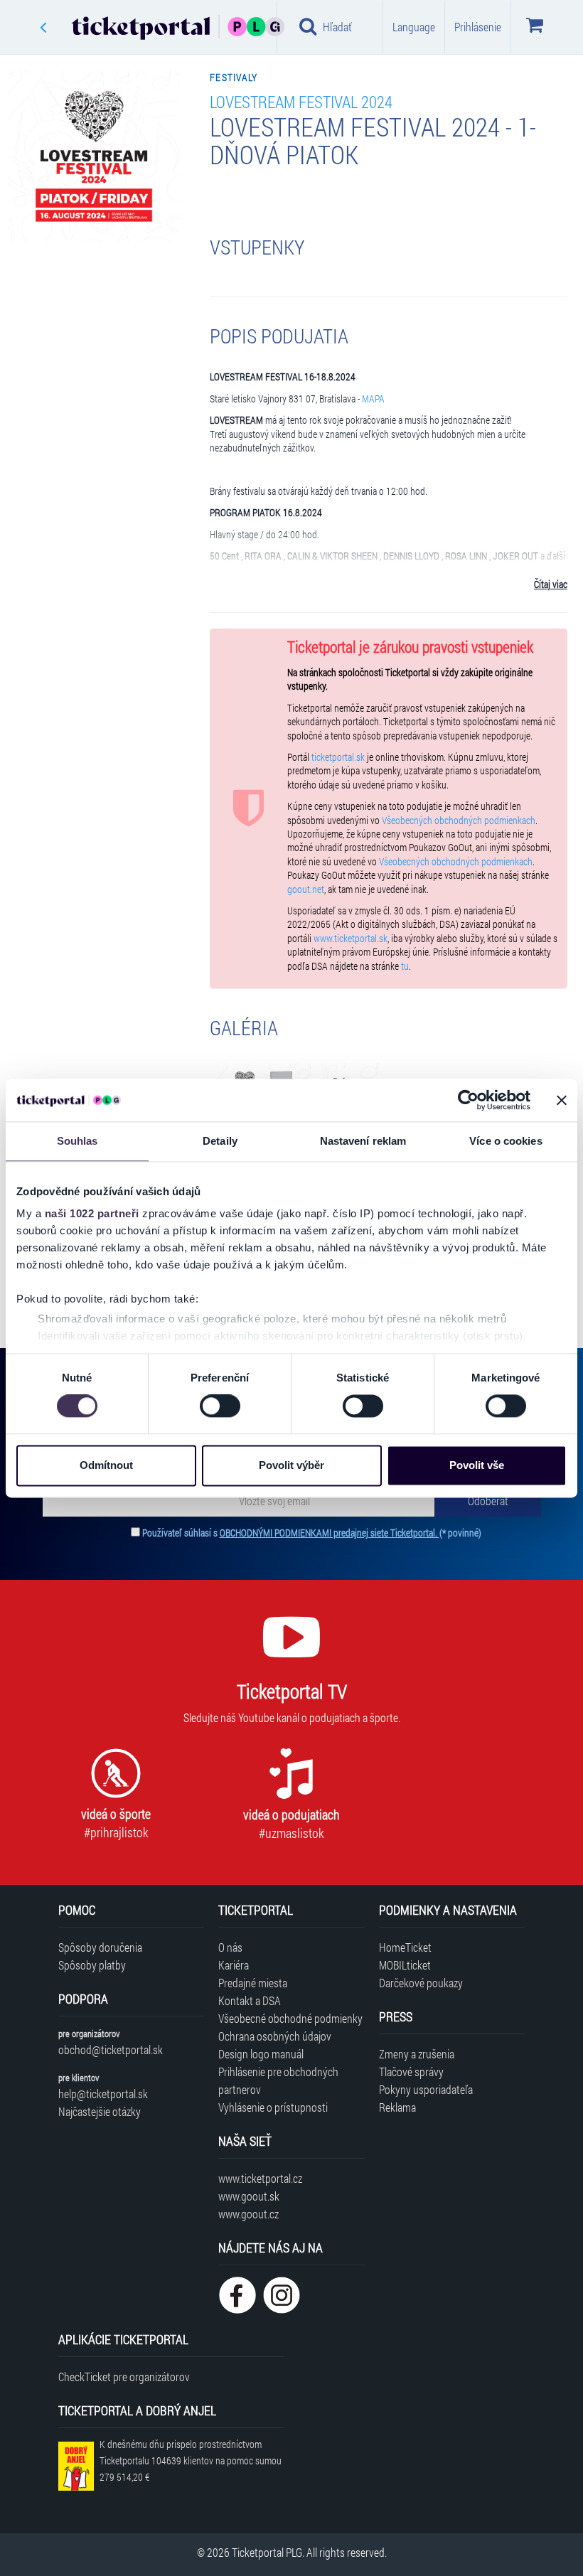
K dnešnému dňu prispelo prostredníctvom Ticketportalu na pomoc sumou (191, 2460)
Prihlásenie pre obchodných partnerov (278, 2080)
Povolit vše (477, 1465)
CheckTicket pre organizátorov (124, 2377)
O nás (230, 1947)
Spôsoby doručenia (100, 1947)
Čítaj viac (551, 584)
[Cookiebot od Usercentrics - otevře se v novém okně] (468, 1100)
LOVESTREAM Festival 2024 (301, 101)
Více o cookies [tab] (506, 1141)
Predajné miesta (253, 1983)
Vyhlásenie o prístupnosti (273, 2107)
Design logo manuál (261, 2054)
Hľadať (337, 27)
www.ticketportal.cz (260, 2178)
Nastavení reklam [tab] (363, 1141)
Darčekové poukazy (421, 1983)
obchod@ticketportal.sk (111, 2049)
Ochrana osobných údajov (275, 2036)
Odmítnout (106, 1465)
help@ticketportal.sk (103, 2094)
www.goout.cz (248, 2214)
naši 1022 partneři (92, 1213)
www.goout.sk (249, 2196)
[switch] (220, 1406)
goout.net (306, 889)
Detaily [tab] (220, 1141)
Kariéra (234, 1965)
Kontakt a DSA (250, 2000)
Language (414, 27)
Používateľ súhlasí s (312, 1533)
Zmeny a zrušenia (417, 2054)
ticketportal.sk (338, 757)
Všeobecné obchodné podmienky (290, 2018)
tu (405, 966)
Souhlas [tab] (77, 1141)
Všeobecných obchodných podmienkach (459, 821)
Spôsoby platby (92, 1965)
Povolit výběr (291, 1465)
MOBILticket (405, 1965)
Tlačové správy (411, 2072)
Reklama (397, 2107)
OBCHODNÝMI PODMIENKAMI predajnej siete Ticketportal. (330, 1533)
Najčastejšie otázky (100, 2111)
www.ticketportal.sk (351, 939)
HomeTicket (405, 1947)
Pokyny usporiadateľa (426, 2089)
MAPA (373, 399)
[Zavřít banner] (562, 1100)
